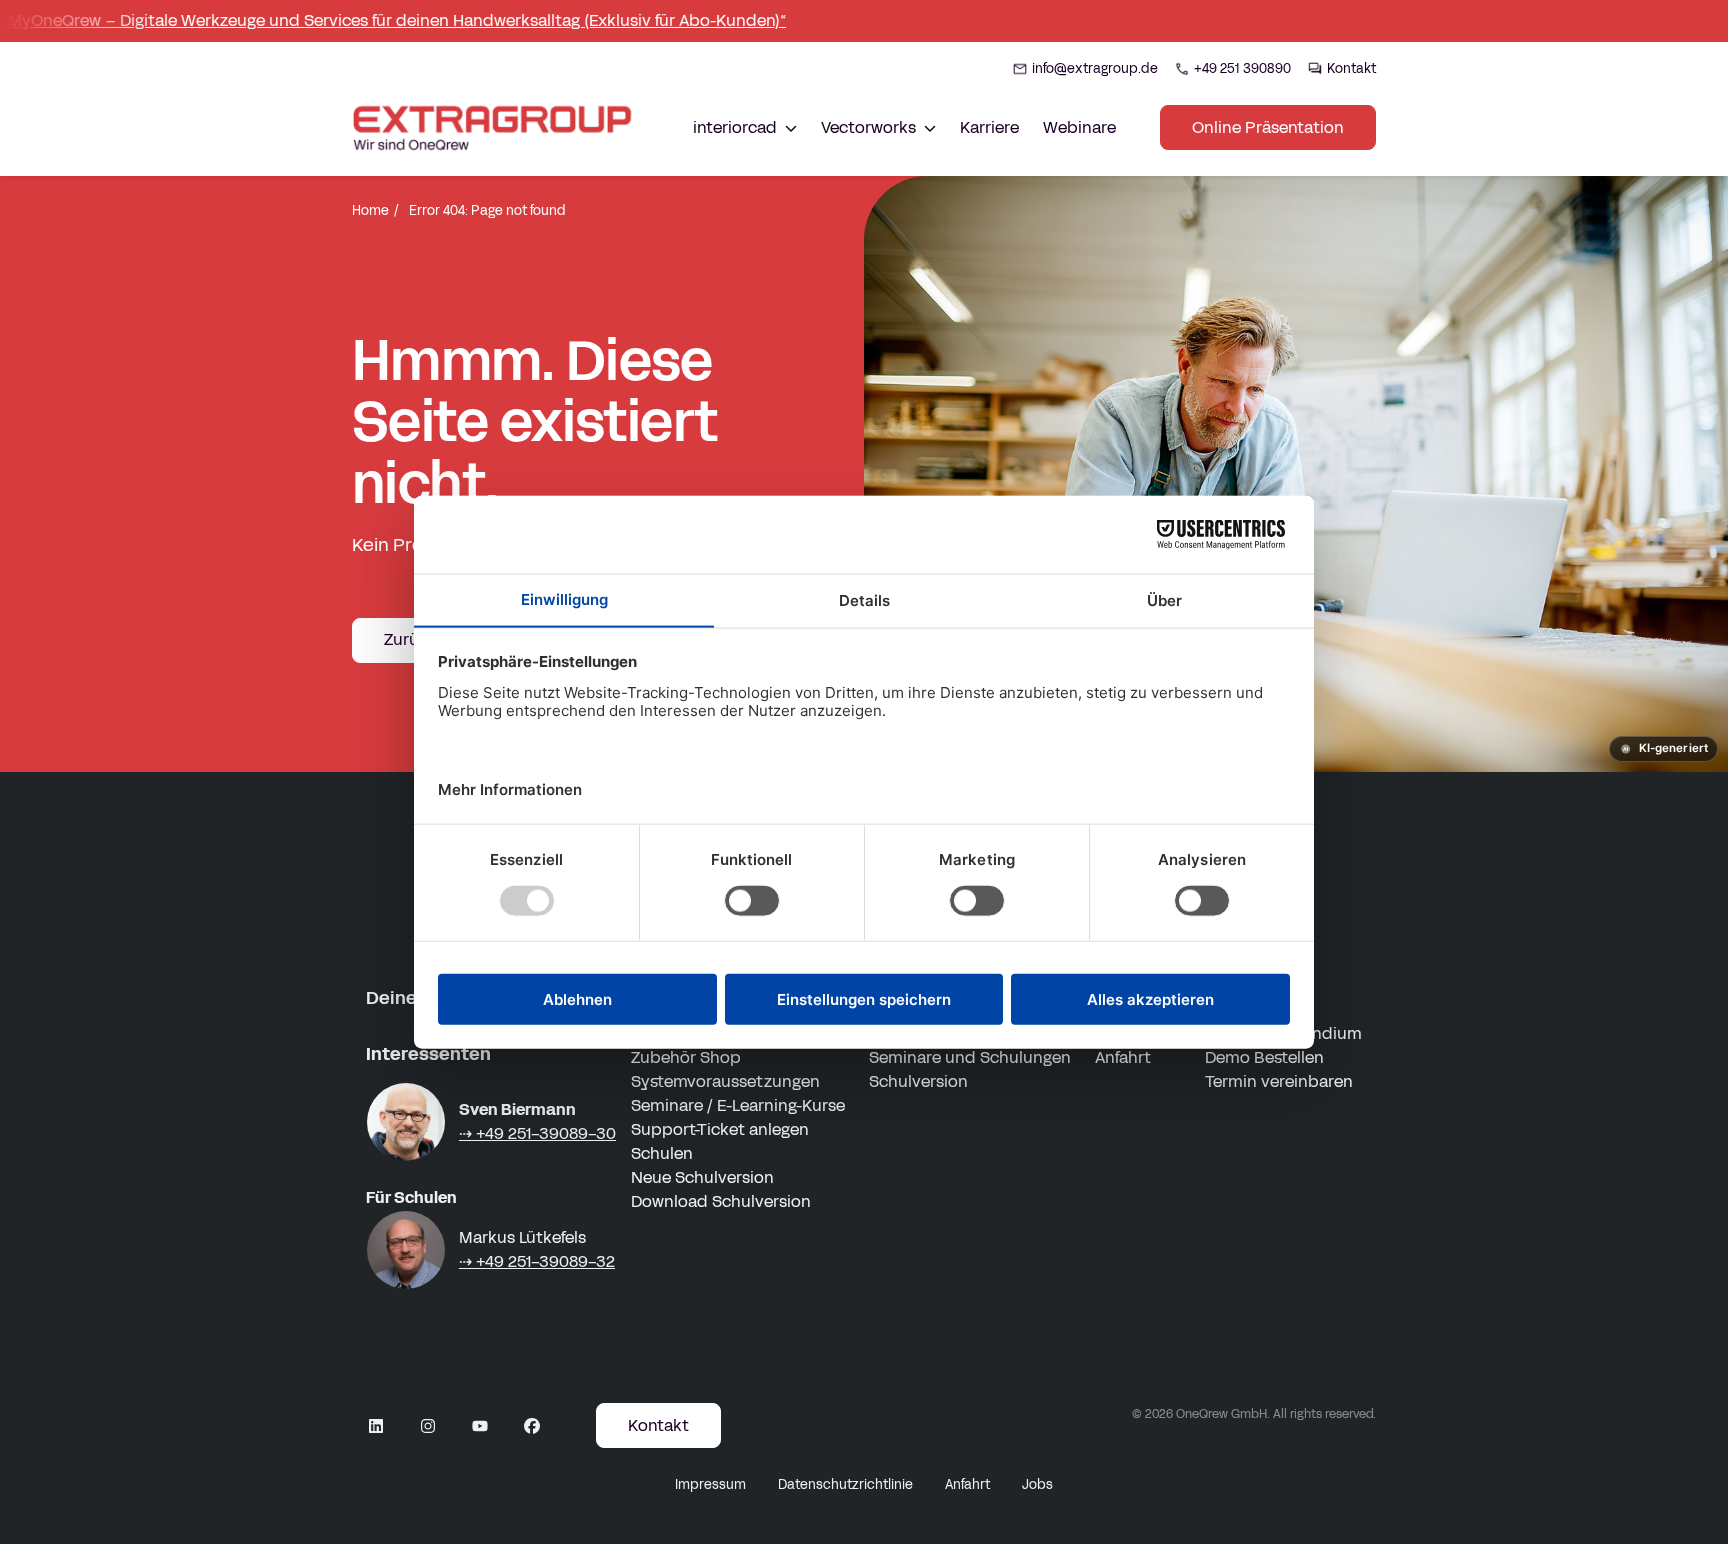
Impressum (710, 1485)
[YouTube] (480, 1426)
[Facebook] (532, 1426)
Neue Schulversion (702, 1177)
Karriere (989, 127)
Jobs (1037, 1485)
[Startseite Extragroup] (496, 127)
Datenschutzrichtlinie (845, 1485)
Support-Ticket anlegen (720, 1129)
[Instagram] (428, 1426)
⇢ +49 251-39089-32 (537, 1261)
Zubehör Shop (686, 1057)
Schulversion (918, 1081)
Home (370, 211)
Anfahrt (1123, 1057)
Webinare (1079, 127)
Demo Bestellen (1264, 1057)
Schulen (662, 1153)
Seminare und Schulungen (970, 1057)
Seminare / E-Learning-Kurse (738, 1105)
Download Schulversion (721, 1201)
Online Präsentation (1268, 127)
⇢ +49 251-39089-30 (537, 1133)
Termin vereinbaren (1279, 1081)
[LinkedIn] (376, 1426)
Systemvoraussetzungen (725, 1081)
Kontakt (658, 1425)
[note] (1663, 749)
